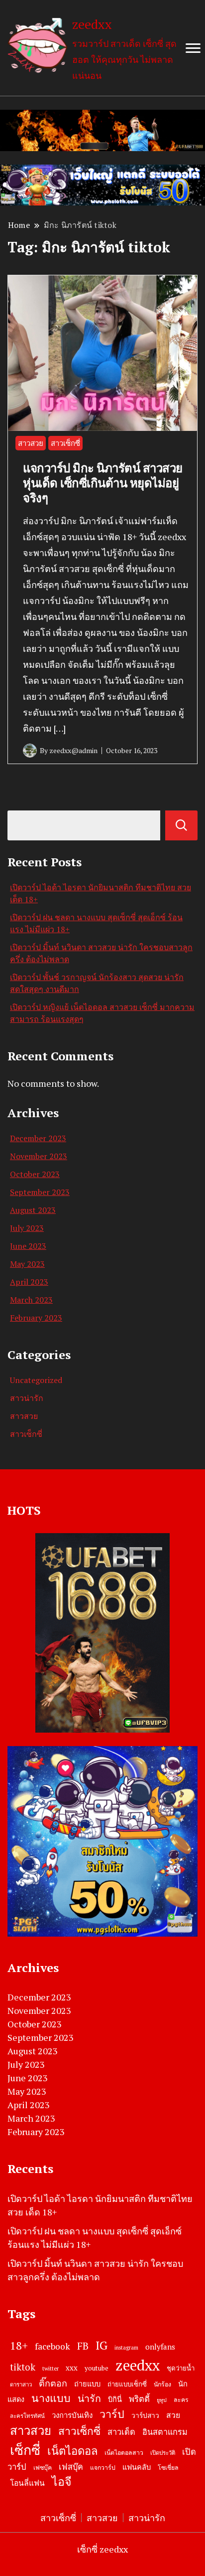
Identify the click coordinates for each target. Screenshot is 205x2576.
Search (181, 825)
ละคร (181, 2400)
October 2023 (35, 1174)
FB (83, 2346)
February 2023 (36, 1318)
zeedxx (92, 24)
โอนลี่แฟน (27, 2483)
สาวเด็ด (121, 2432)
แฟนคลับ (137, 2467)
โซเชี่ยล (168, 2468)
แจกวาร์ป (103, 2468)
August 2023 (33, 1210)
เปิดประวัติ (163, 2453)
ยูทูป (162, 2400)
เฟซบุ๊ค (43, 2468)
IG (102, 2345)
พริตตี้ (139, 2399)
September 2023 (40, 1192)
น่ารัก (89, 2398)
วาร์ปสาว (145, 2415)
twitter (51, 2368)
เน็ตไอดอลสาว (124, 2453)
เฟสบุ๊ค (71, 2467)
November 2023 (39, 1156)
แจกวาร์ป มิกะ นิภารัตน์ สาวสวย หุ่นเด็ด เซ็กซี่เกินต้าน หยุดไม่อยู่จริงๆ (103, 483)
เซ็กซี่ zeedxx (102, 2549)
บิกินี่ (115, 2399)
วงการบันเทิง (72, 2415)
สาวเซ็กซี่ (65, 443)
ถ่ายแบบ (87, 2384)
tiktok (23, 2367)
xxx (72, 2368)
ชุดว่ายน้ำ (181, 2368)
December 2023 (38, 1138)
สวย (173, 2415)
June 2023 (28, 1246)
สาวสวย (31, 443)
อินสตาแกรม (165, 2432)
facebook (52, 2346)
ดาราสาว (21, 2384)
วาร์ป (112, 2414)
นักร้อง (162, 2384)
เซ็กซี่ (25, 2450)
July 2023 (27, 1228)
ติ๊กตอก (53, 2383)
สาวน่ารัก (27, 1398)
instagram (126, 2348)
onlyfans (160, 2347)
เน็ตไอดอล (72, 2451)
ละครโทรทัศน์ (27, 2416)
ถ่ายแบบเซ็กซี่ (127, 2384)
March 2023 (31, 1300)
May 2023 (27, 1264)
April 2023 (29, 1282)
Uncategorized (36, 1380)
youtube (97, 2368)
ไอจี (62, 2481)
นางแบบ (51, 2398)
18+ (19, 2345)
